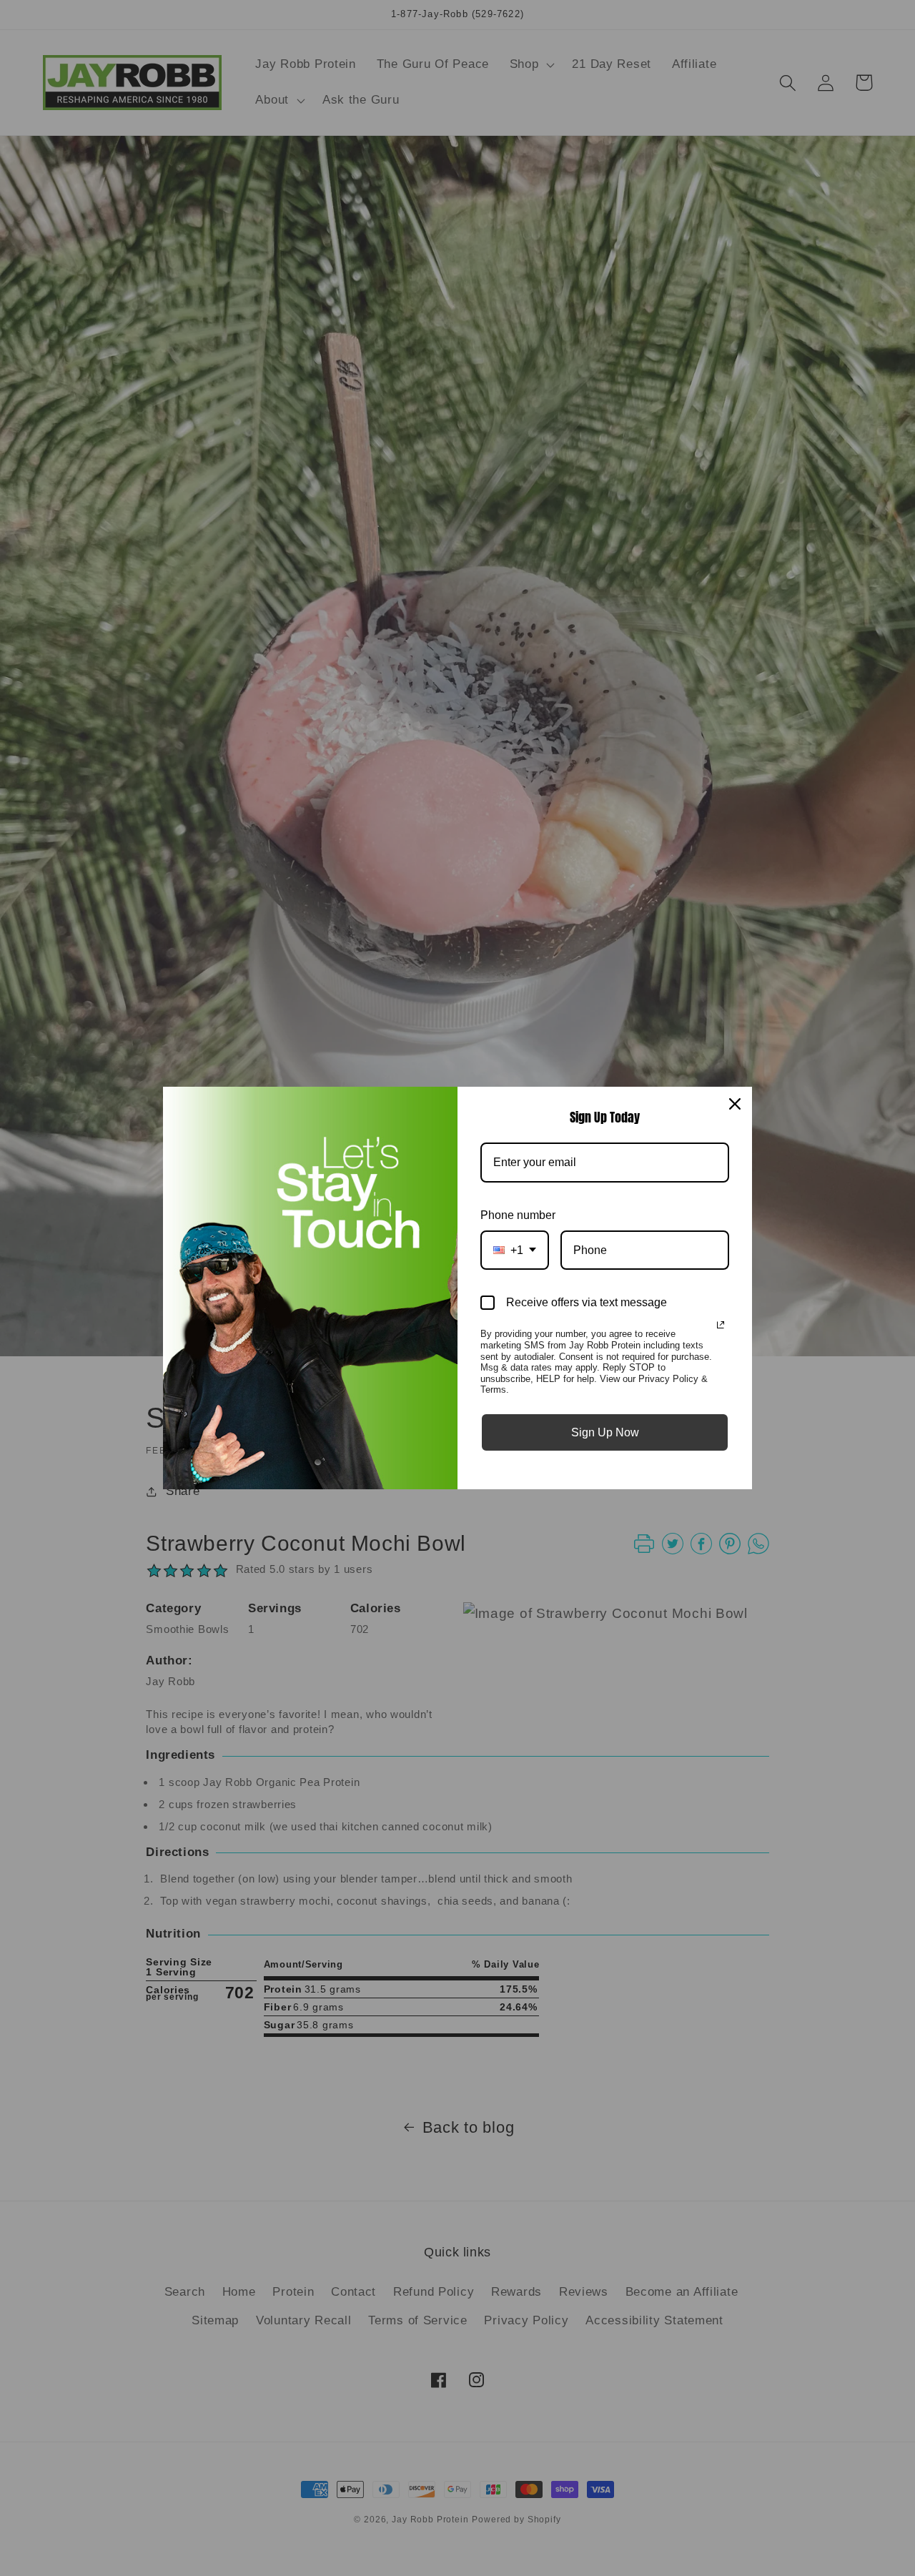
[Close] (735, 1104)
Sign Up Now (605, 1432)
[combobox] (515, 1250)
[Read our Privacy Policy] (721, 1325)
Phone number (518, 1215)
